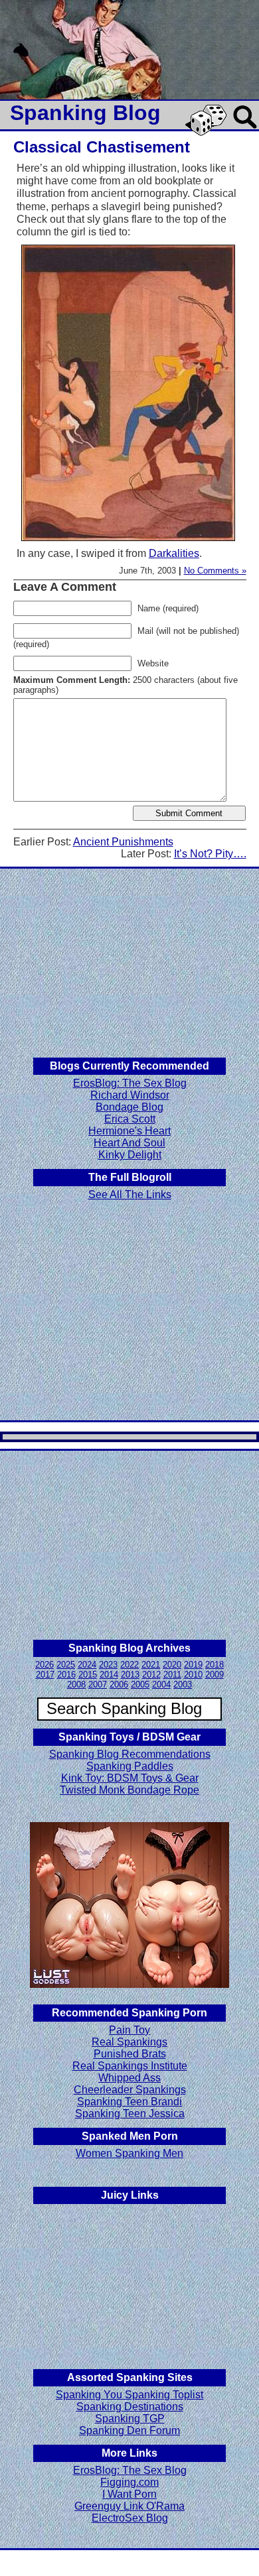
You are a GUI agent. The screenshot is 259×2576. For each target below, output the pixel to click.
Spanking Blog (85, 113)
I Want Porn (129, 2494)
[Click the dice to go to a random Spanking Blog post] (208, 133)
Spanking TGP (130, 2419)
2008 (76, 1685)
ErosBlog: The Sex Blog (130, 1083)
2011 (172, 1675)
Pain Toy (129, 2030)
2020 (172, 1665)
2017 (45, 1675)
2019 (193, 1665)
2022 (129, 1665)
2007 (98, 1685)
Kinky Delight (130, 1155)
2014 (109, 1675)
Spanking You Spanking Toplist (129, 2395)
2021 (151, 1665)
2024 (87, 1665)
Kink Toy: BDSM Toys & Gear (130, 1778)
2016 (66, 1675)
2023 (108, 1665)
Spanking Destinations (130, 2407)
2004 (161, 1685)
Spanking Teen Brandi (129, 2102)
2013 (130, 1675)
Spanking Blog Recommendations (130, 1754)
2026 (44, 1665)
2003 (183, 1685)
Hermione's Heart (129, 1131)
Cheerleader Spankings (130, 2090)
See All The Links (130, 1195)
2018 (215, 1665)
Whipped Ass (129, 2078)
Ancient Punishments (123, 842)
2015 (88, 1675)
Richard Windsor (130, 1095)
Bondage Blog (129, 1107)
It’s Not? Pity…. (210, 854)
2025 (66, 1665)
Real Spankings (129, 2042)
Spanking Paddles (130, 1766)
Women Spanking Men (129, 2153)
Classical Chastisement (102, 147)
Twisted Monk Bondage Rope (129, 1790)
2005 (140, 1685)
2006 (119, 1685)
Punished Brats (130, 2054)
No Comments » (215, 571)
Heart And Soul (129, 1143)
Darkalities (174, 553)
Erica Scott (130, 1119)
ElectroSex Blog (130, 2518)
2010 (193, 1675)
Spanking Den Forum (129, 2430)
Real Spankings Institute (130, 2066)
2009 (215, 1675)
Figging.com (129, 2482)
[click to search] (246, 130)
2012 (151, 1675)
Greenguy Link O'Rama (129, 2506)
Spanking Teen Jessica (130, 2114)
